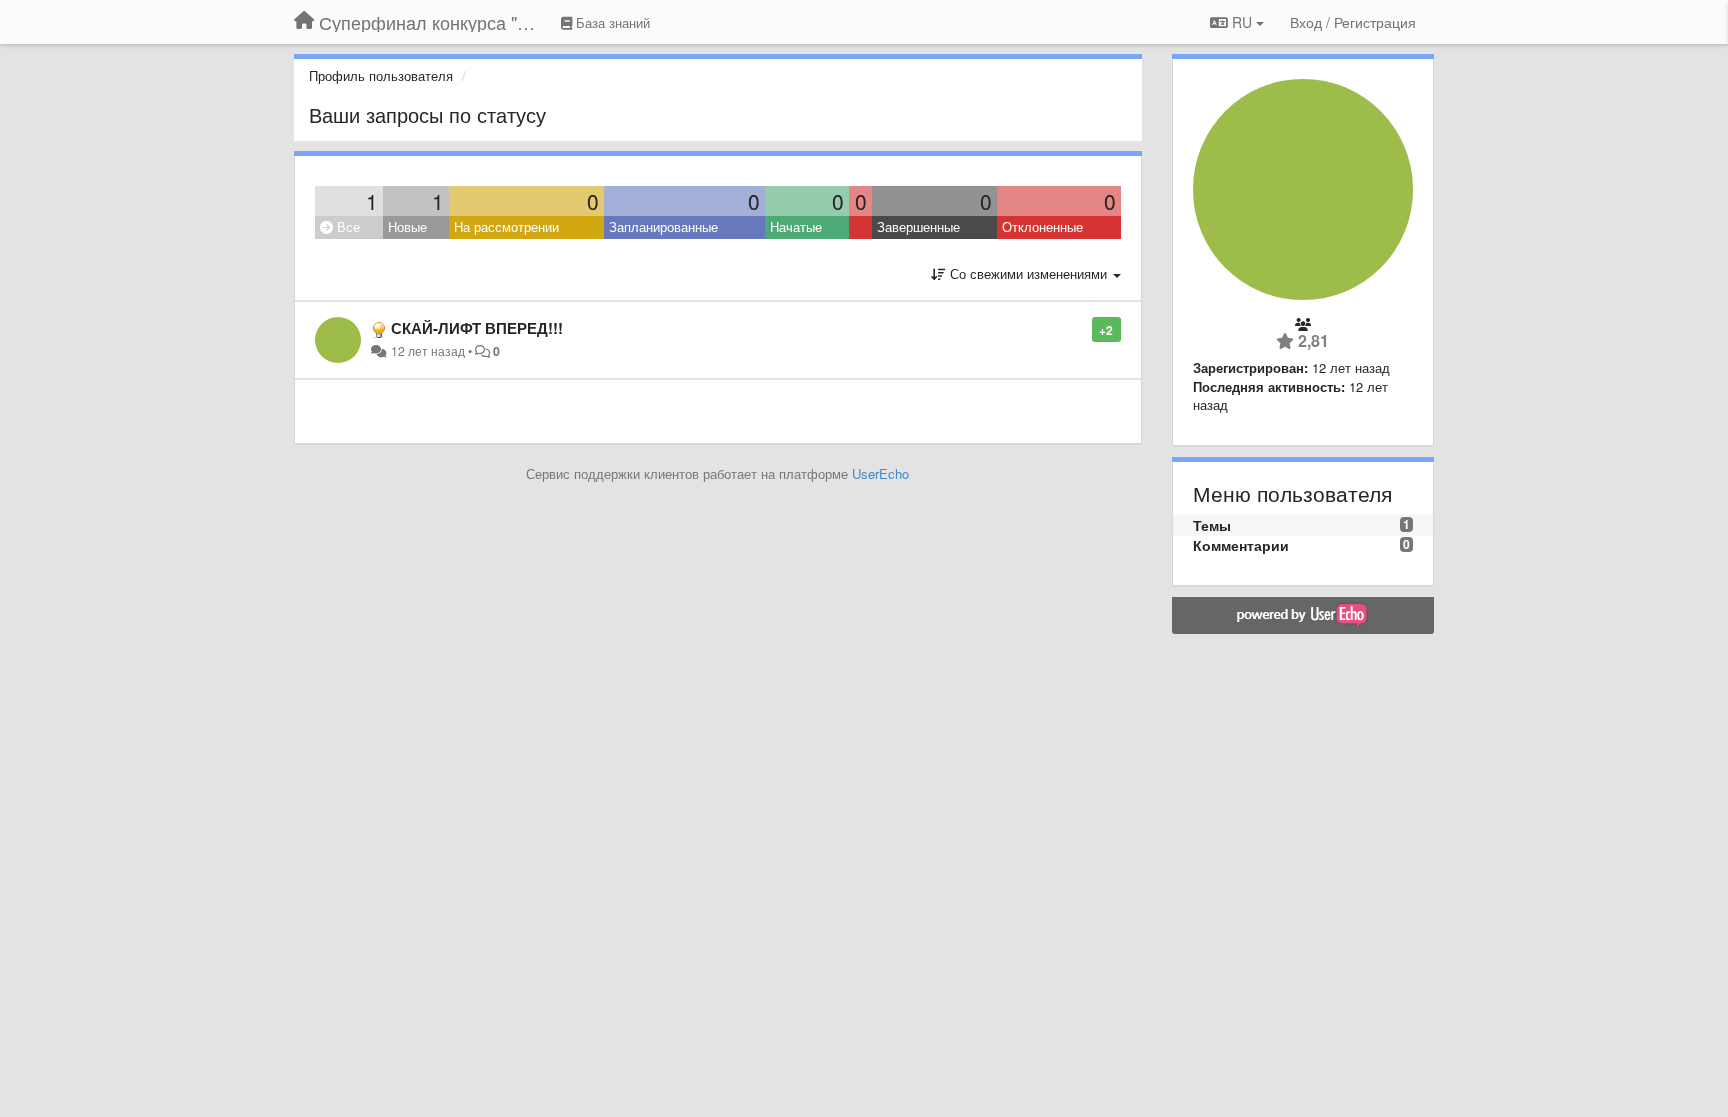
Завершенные (918, 226)
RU (1242, 22)
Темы (1212, 525)
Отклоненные (1042, 226)
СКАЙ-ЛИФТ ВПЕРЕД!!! (477, 328)
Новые (407, 226)
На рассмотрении (506, 226)
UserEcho (880, 473)
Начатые (796, 226)
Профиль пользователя (381, 75)
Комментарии (1241, 545)
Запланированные (663, 226)
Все (346, 226)
